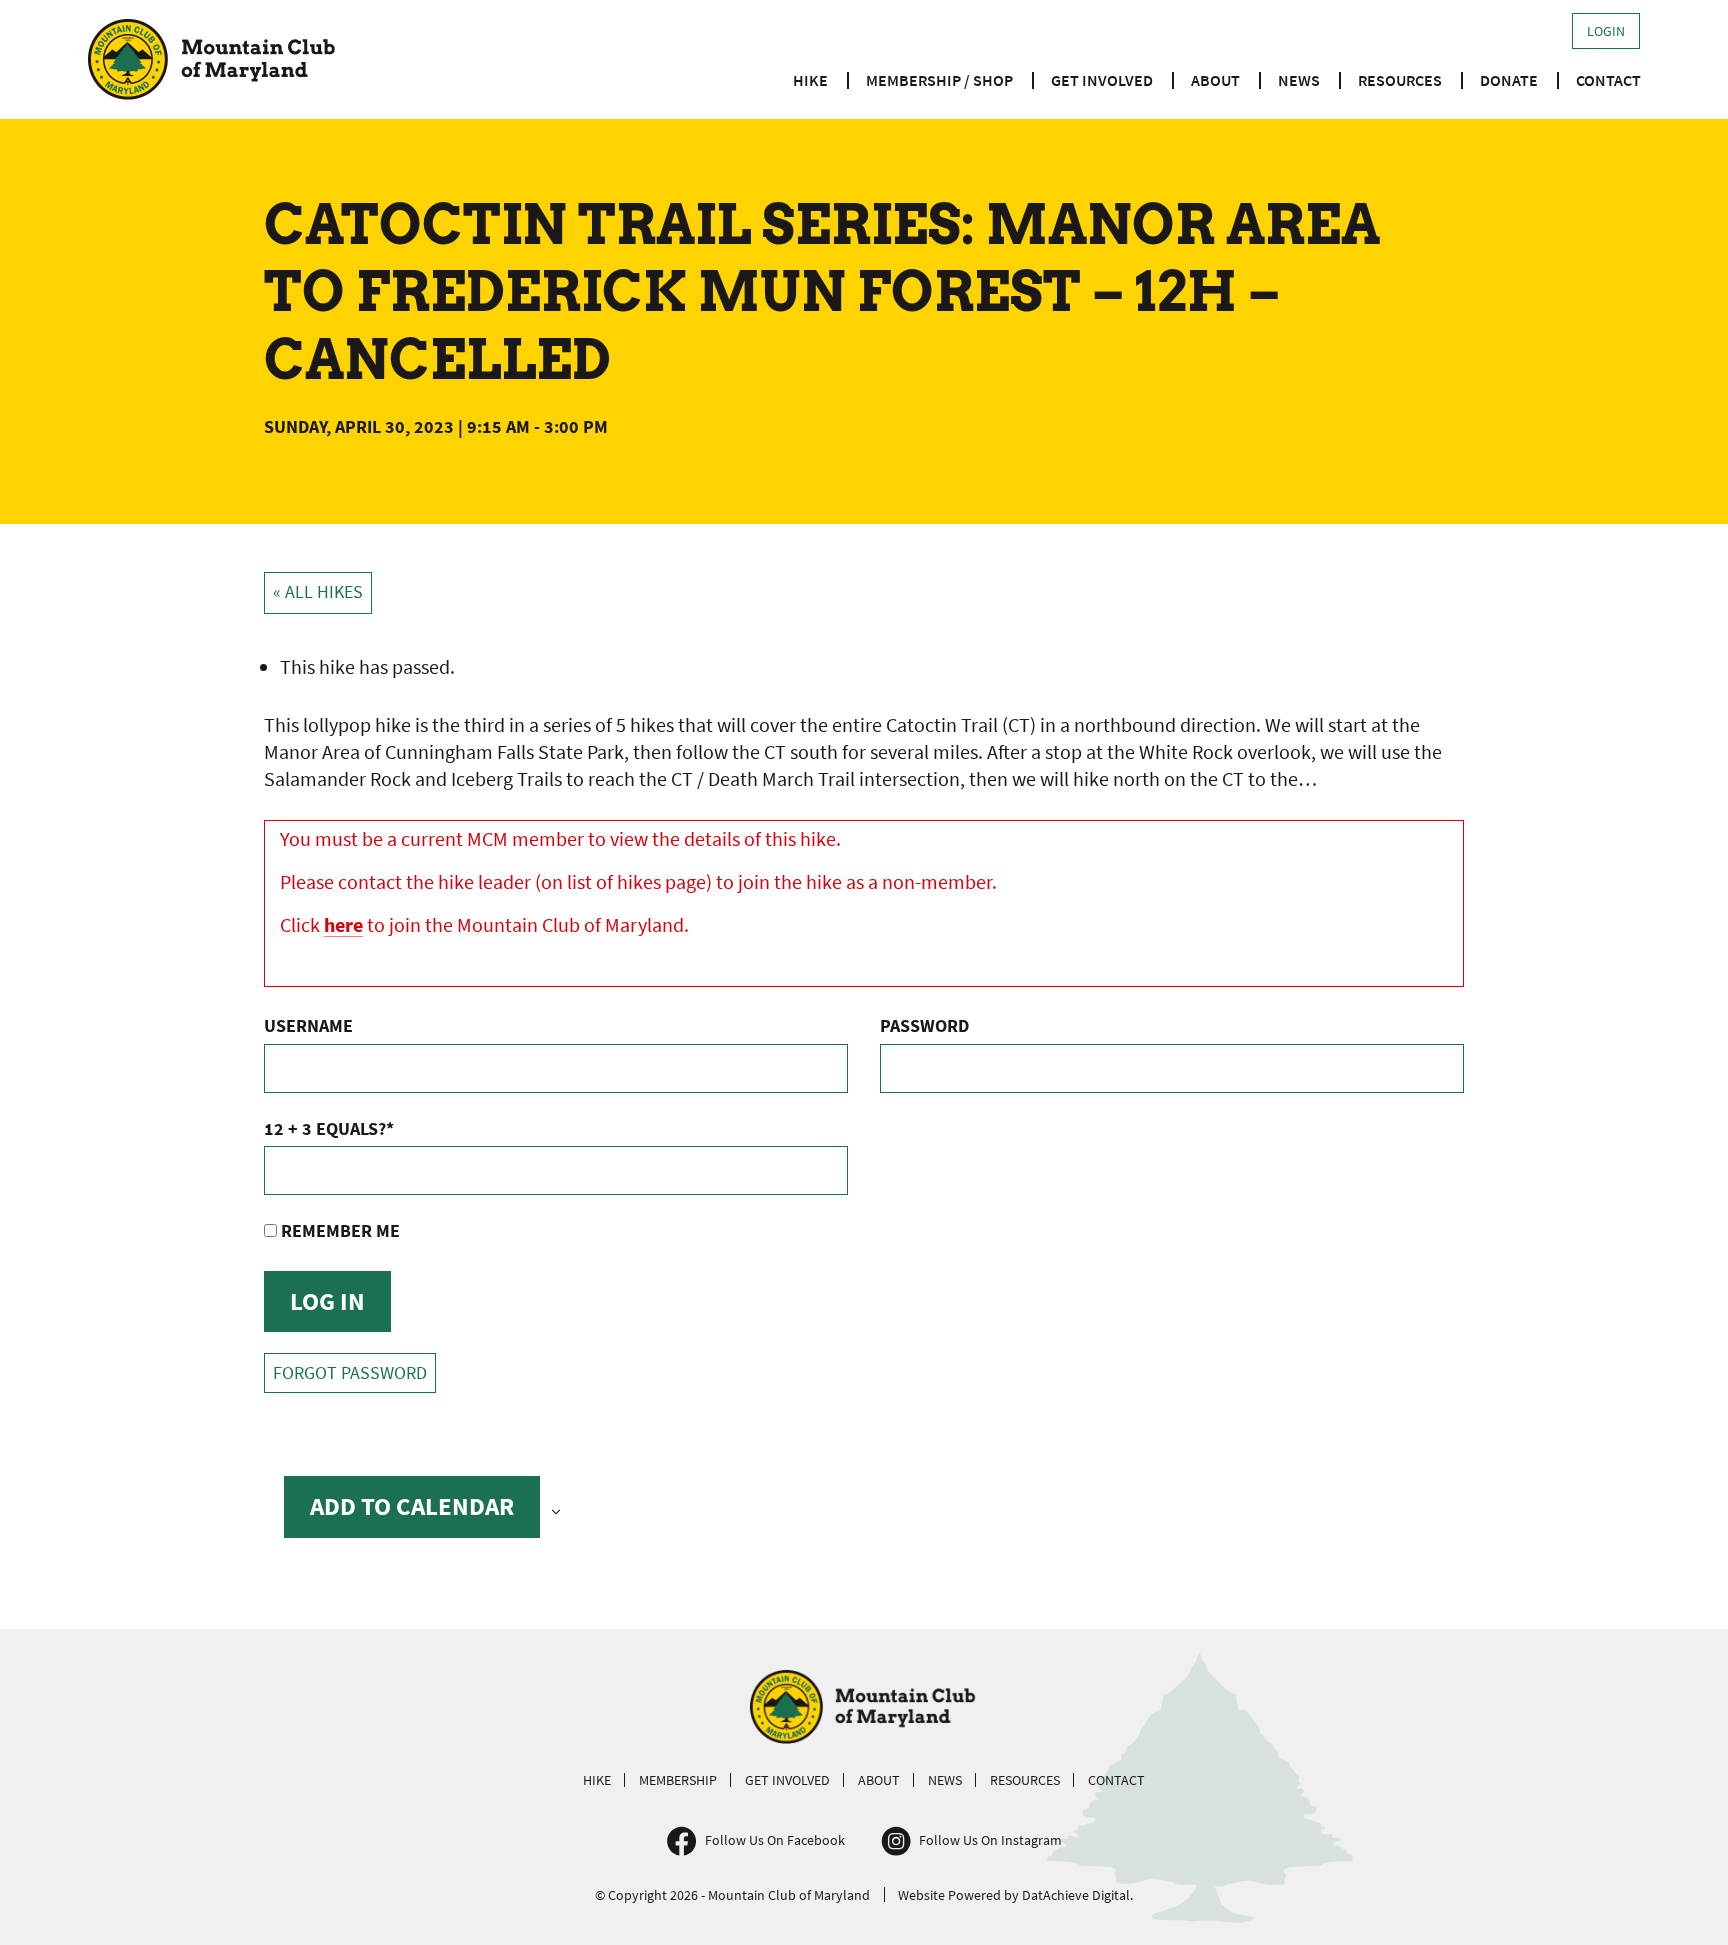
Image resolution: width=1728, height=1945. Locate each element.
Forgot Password (350, 1373)
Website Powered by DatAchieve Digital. (1015, 1895)
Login (1606, 31)
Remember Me (338, 1230)
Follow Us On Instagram (990, 1840)
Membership (678, 1780)
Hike (810, 80)
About (1215, 80)
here (343, 924)
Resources (1400, 80)
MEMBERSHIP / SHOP (939, 80)
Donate (1509, 80)
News (1299, 80)
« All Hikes (318, 592)
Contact (1608, 80)
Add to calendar (412, 1506)
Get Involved (1102, 80)
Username (308, 1025)
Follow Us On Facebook (775, 1840)
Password (924, 1025)
